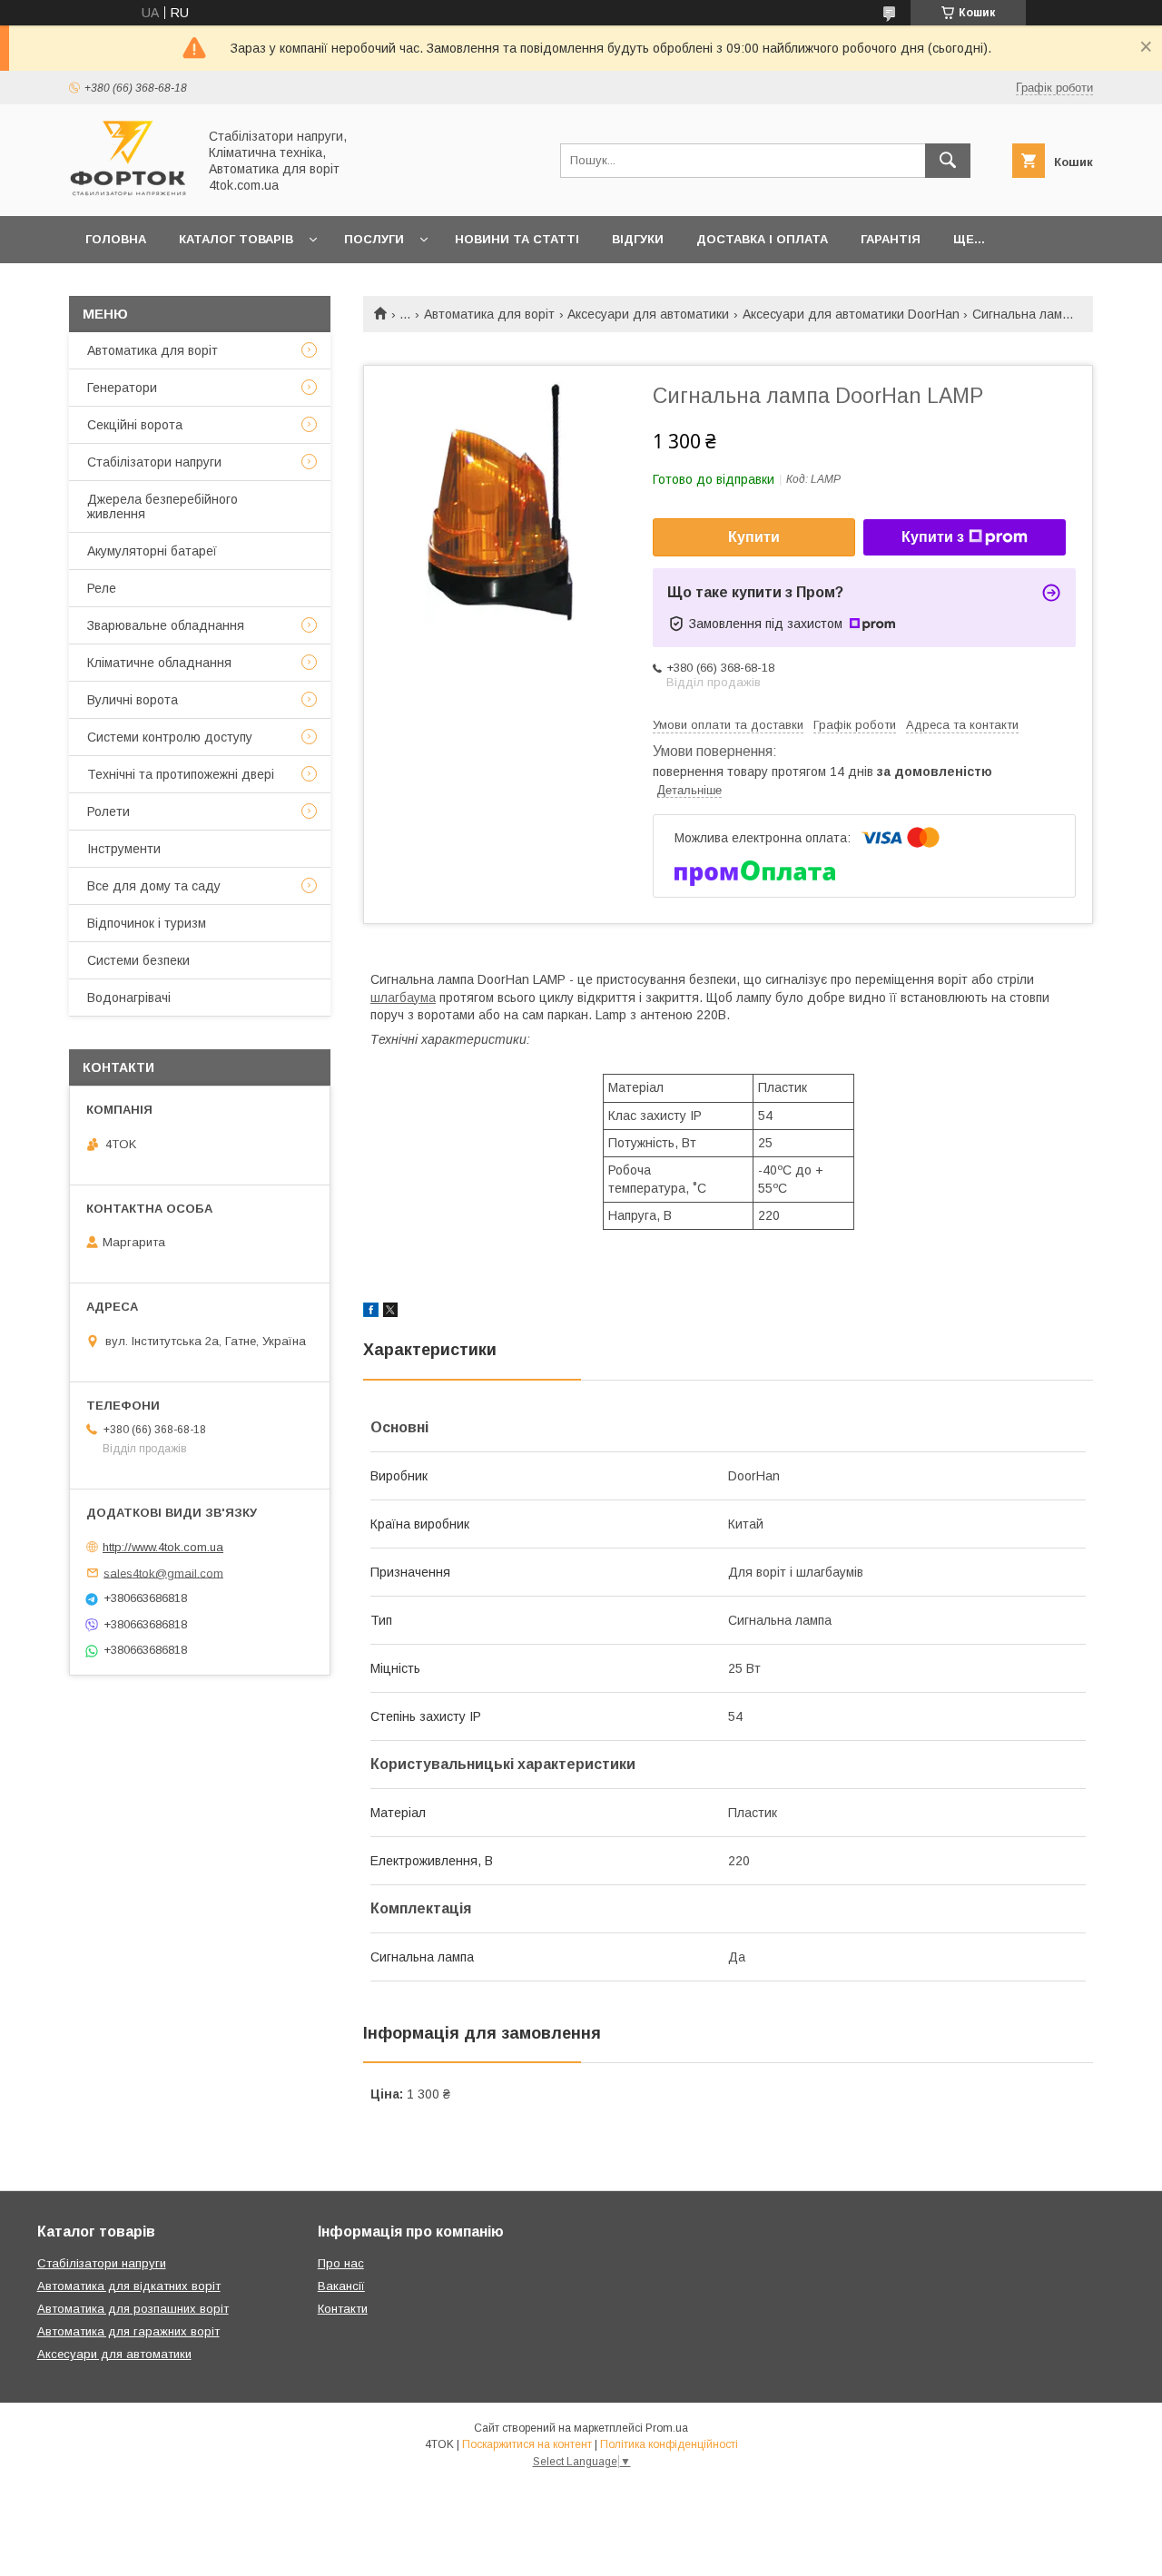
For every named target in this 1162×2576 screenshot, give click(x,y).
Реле (102, 588)
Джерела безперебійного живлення (162, 506)
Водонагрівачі (129, 998)
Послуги (374, 239)
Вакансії (341, 2286)
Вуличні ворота (133, 700)
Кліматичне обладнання (159, 663)
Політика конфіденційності (669, 2444)
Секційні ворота (135, 425)
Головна (116, 239)
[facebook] (371, 1313)
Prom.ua (667, 2428)
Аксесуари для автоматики (648, 314)
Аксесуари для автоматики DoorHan (851, 314)
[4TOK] (128, 192)
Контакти (343, 2309)
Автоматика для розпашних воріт (133, 2309)
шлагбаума (403, 998)
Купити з (933, 537)
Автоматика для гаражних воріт (128, 2331)
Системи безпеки (138, 960)
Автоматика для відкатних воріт (129, 2286)
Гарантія (891, 239)
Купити (754, 537)
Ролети (108, 811)
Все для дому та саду (154, 886)
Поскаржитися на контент (527, 2444)
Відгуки (638, 239)
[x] (390, 1313)
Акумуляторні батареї (152, 551)
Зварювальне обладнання (166, 625)
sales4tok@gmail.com (163, 1573)
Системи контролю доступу (170, 737)
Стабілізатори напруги (154, 462)
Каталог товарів (236, 239)
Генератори (122, 388)
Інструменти (124, 849)
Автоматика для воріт (489, 314)
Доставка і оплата (762, 239)
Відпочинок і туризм (147, 923)
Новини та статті (517, 239)
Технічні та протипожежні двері (181, 774)
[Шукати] (948, 161)
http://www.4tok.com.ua (163, 1547)
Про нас (341, 2263)
